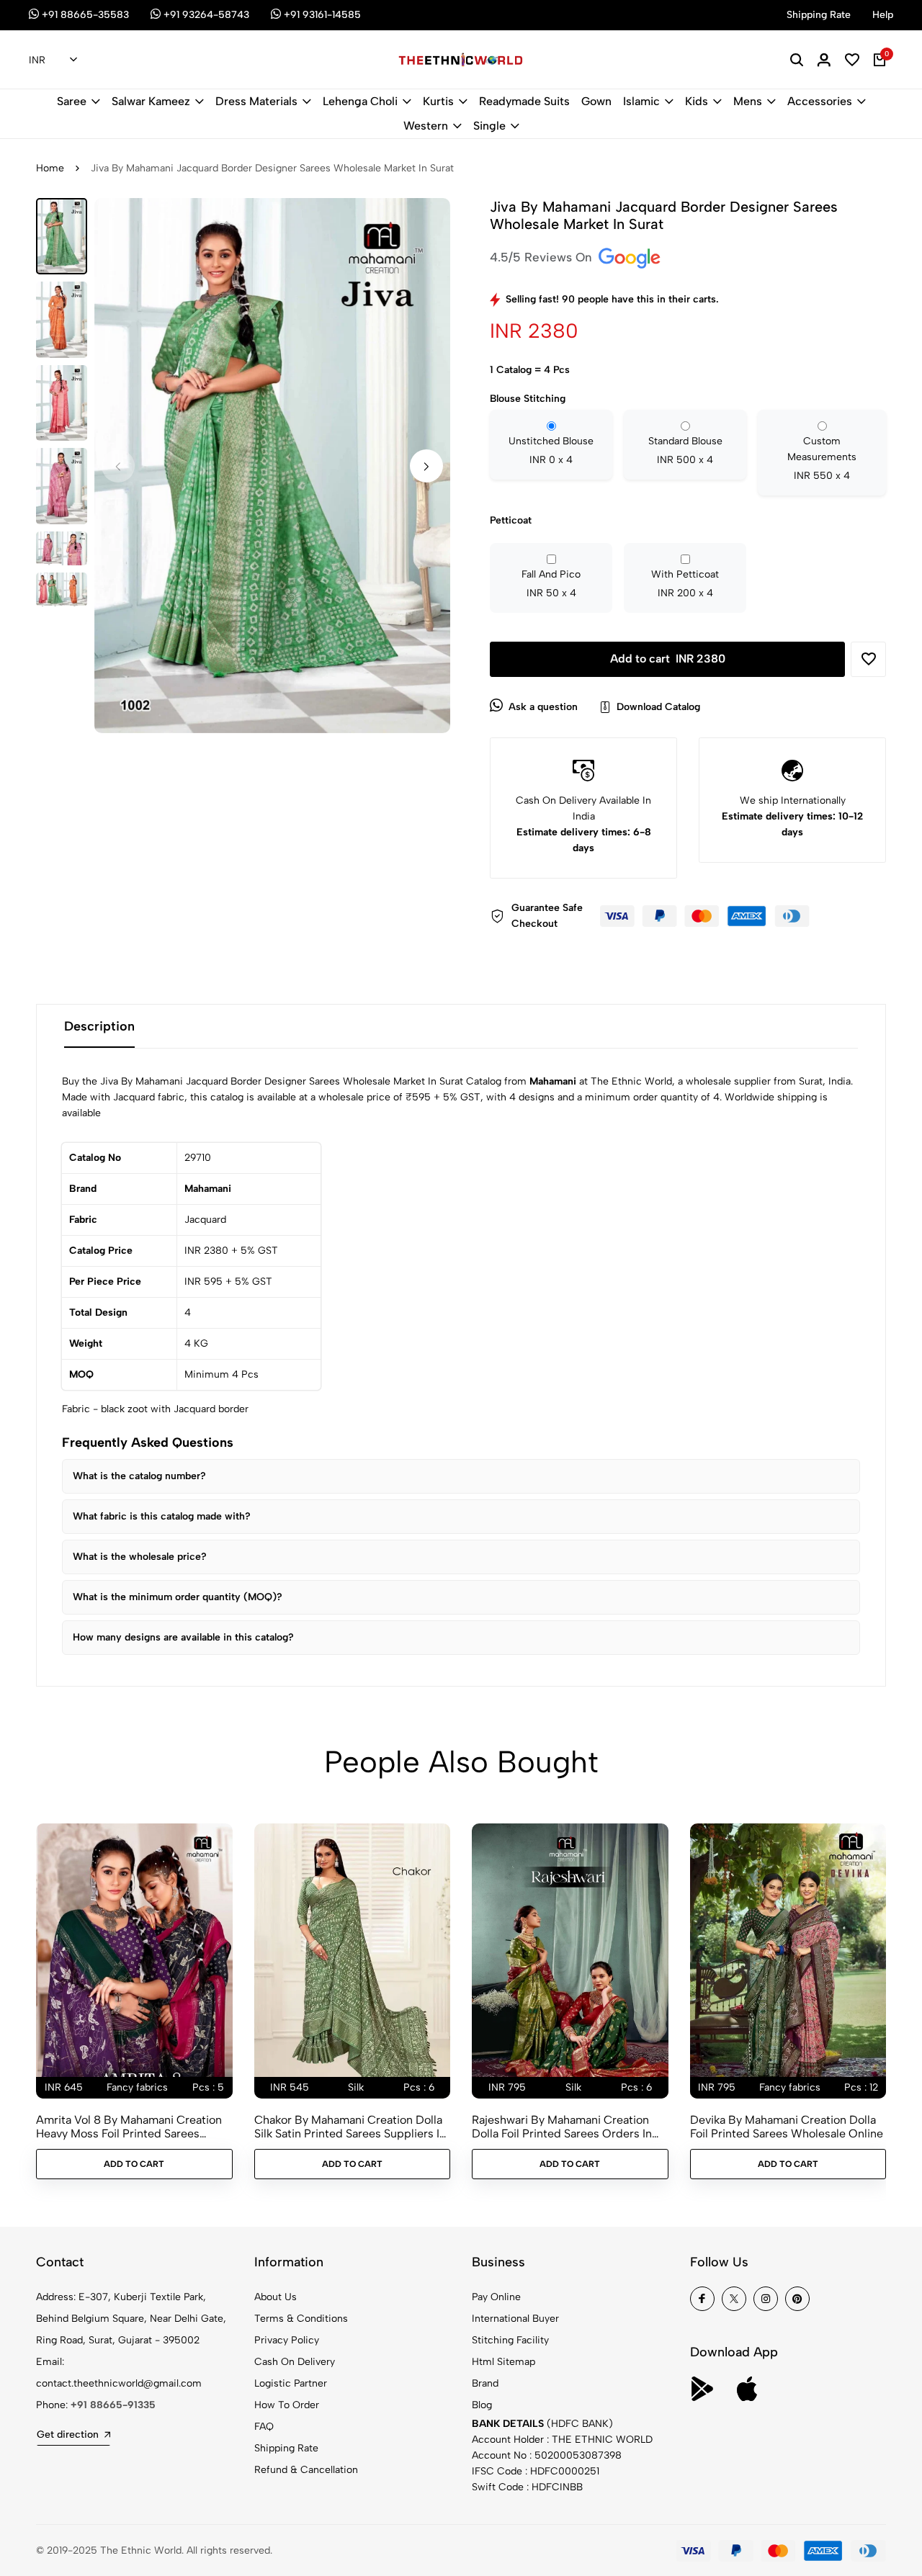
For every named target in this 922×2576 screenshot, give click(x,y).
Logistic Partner (291, 2383)
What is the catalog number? (139, 1476)
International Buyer (515, 2319)
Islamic (641, 101)
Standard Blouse (685, 450)
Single (489, 126)
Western (426, 126)
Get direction (68, 2434)
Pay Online (496, 2297)
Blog (482, 2405)
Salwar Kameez (151, 101)
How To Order (287, 2405)
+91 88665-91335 (113, 2405)
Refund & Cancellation (306, 2470)
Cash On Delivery (295, 2362)
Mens (748, 101)
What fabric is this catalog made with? (162, 1516)
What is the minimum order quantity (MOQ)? (178, 1597)
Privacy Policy (287, 2340)
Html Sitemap (503, 2362)
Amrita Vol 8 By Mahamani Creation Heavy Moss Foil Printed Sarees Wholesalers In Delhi (129, 2127)
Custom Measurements (822, 458)
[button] (426, 466)
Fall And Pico (551, 584)
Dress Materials (256, 101)
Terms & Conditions (301, 2319)
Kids (697, 101)
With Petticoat (685, 584)
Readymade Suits (524, 101)
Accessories (820, 101)
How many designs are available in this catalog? (183, 1637)
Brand (485, 2383)
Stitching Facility (510, 2340)
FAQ (264, 2427)
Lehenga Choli (360, 101)
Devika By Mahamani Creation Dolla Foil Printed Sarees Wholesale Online (787, 2127)
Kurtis (438, 101)
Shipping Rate (286, 2448)
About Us (276, 2297)
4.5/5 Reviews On (543, 257)
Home (50, 168)
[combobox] (53, 60)
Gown (596, 101)
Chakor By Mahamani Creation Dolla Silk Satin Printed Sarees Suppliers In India (350, 2127)
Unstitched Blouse (551, 450)
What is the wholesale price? (140, 1557)
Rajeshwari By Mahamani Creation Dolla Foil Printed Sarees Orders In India (562, 2127)
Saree (72, 101)
